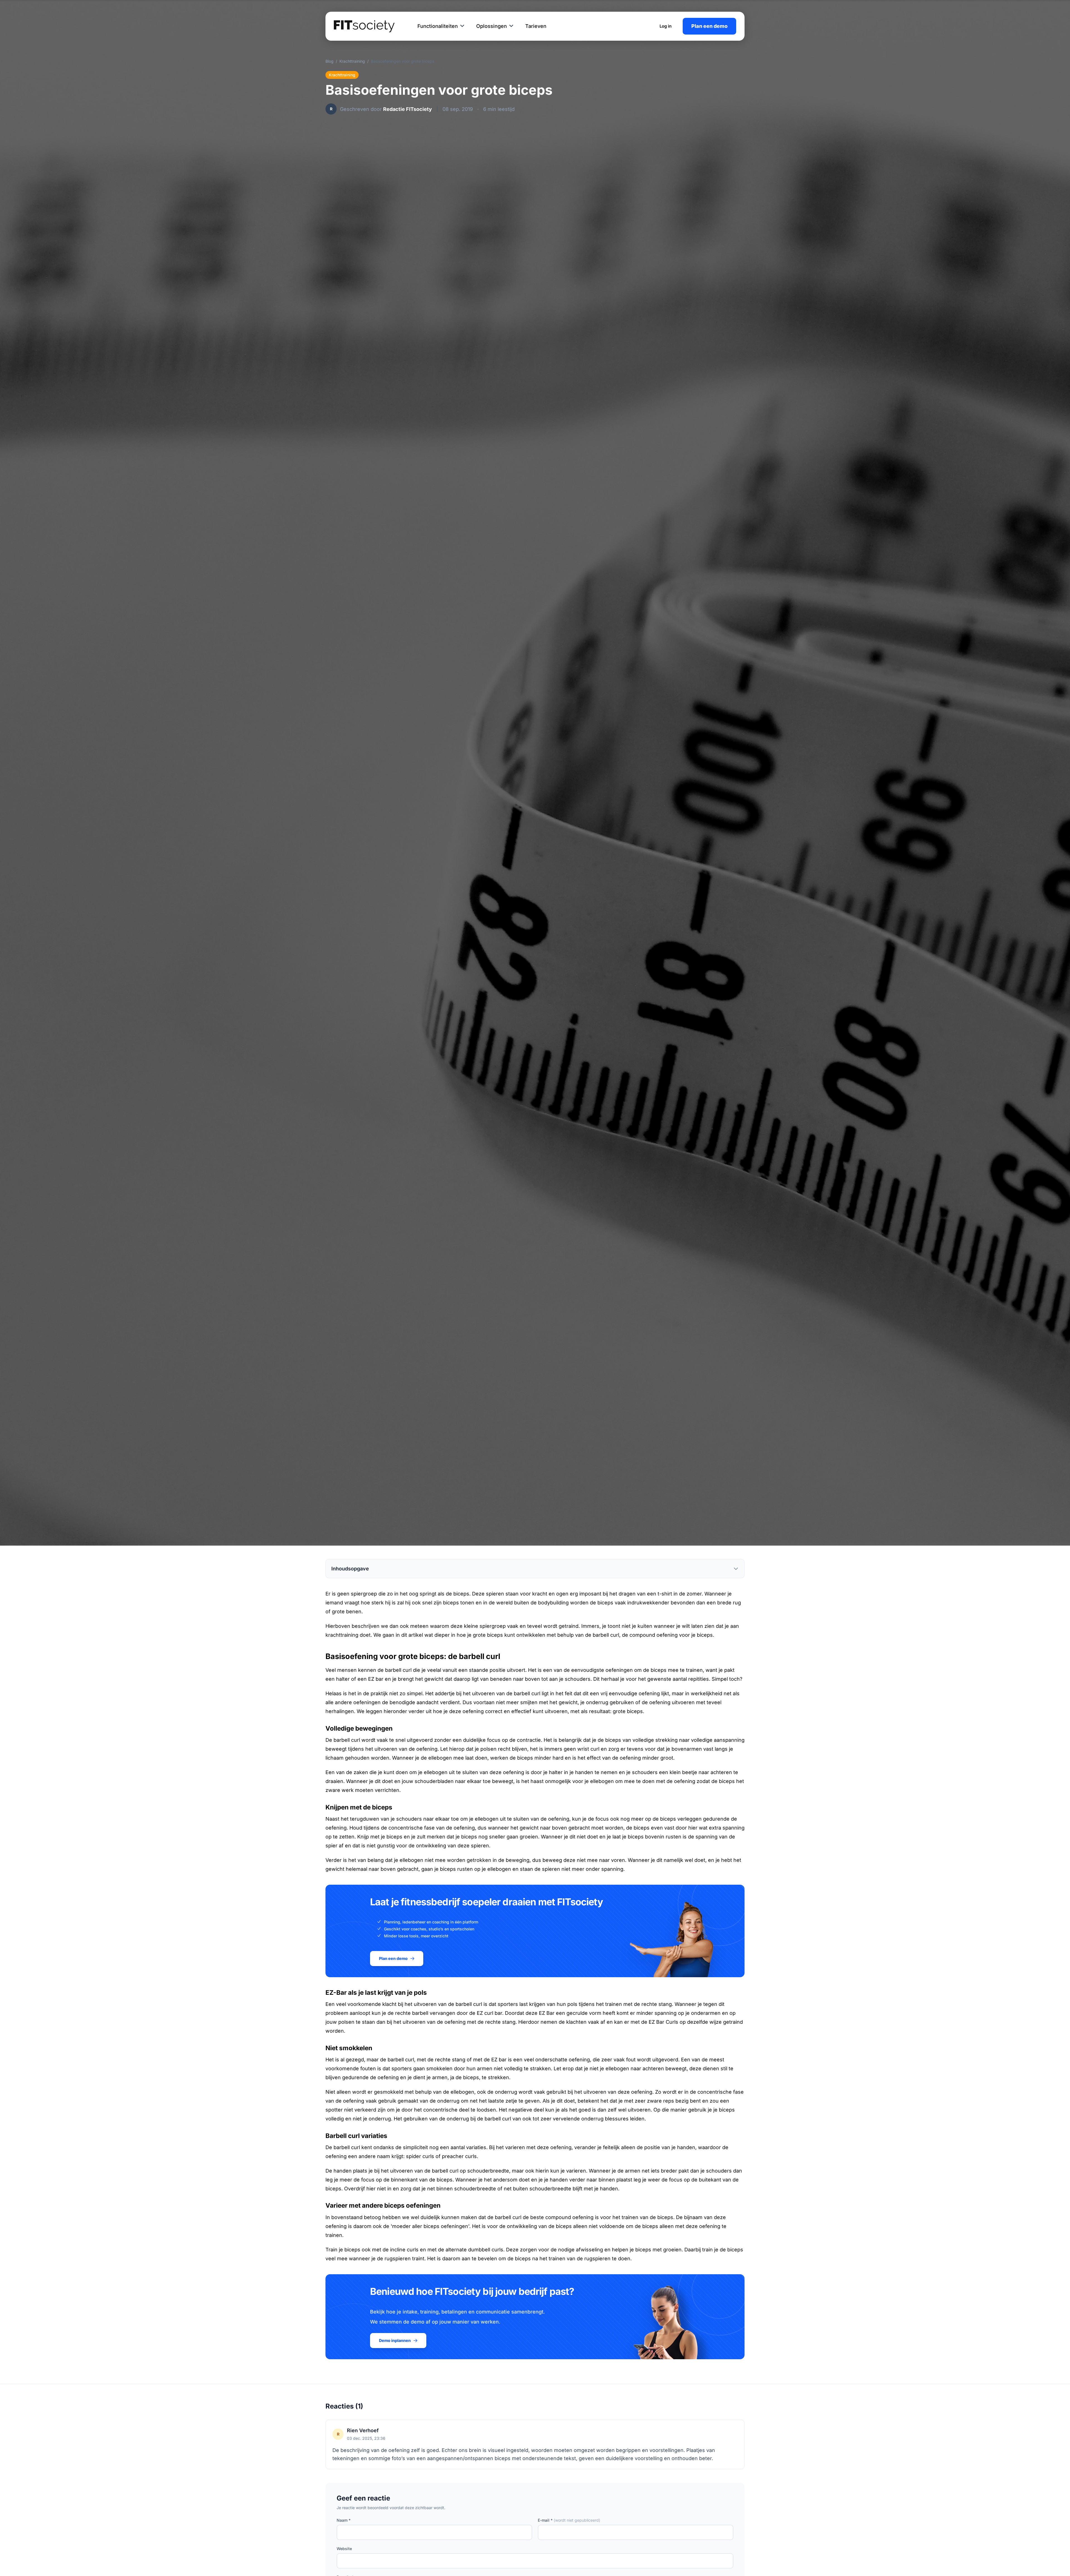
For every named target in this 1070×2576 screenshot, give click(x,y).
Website (344, 2549)
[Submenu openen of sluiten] (462, 26)
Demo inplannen (395, 2340)
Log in (666, 26)
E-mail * (569, 2520)
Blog (329, 61)
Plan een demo (709, 26)
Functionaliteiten (438, 26)
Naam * (344, 2520)
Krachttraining (352, 61)
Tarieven (536, 26)
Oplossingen (492, 26)
